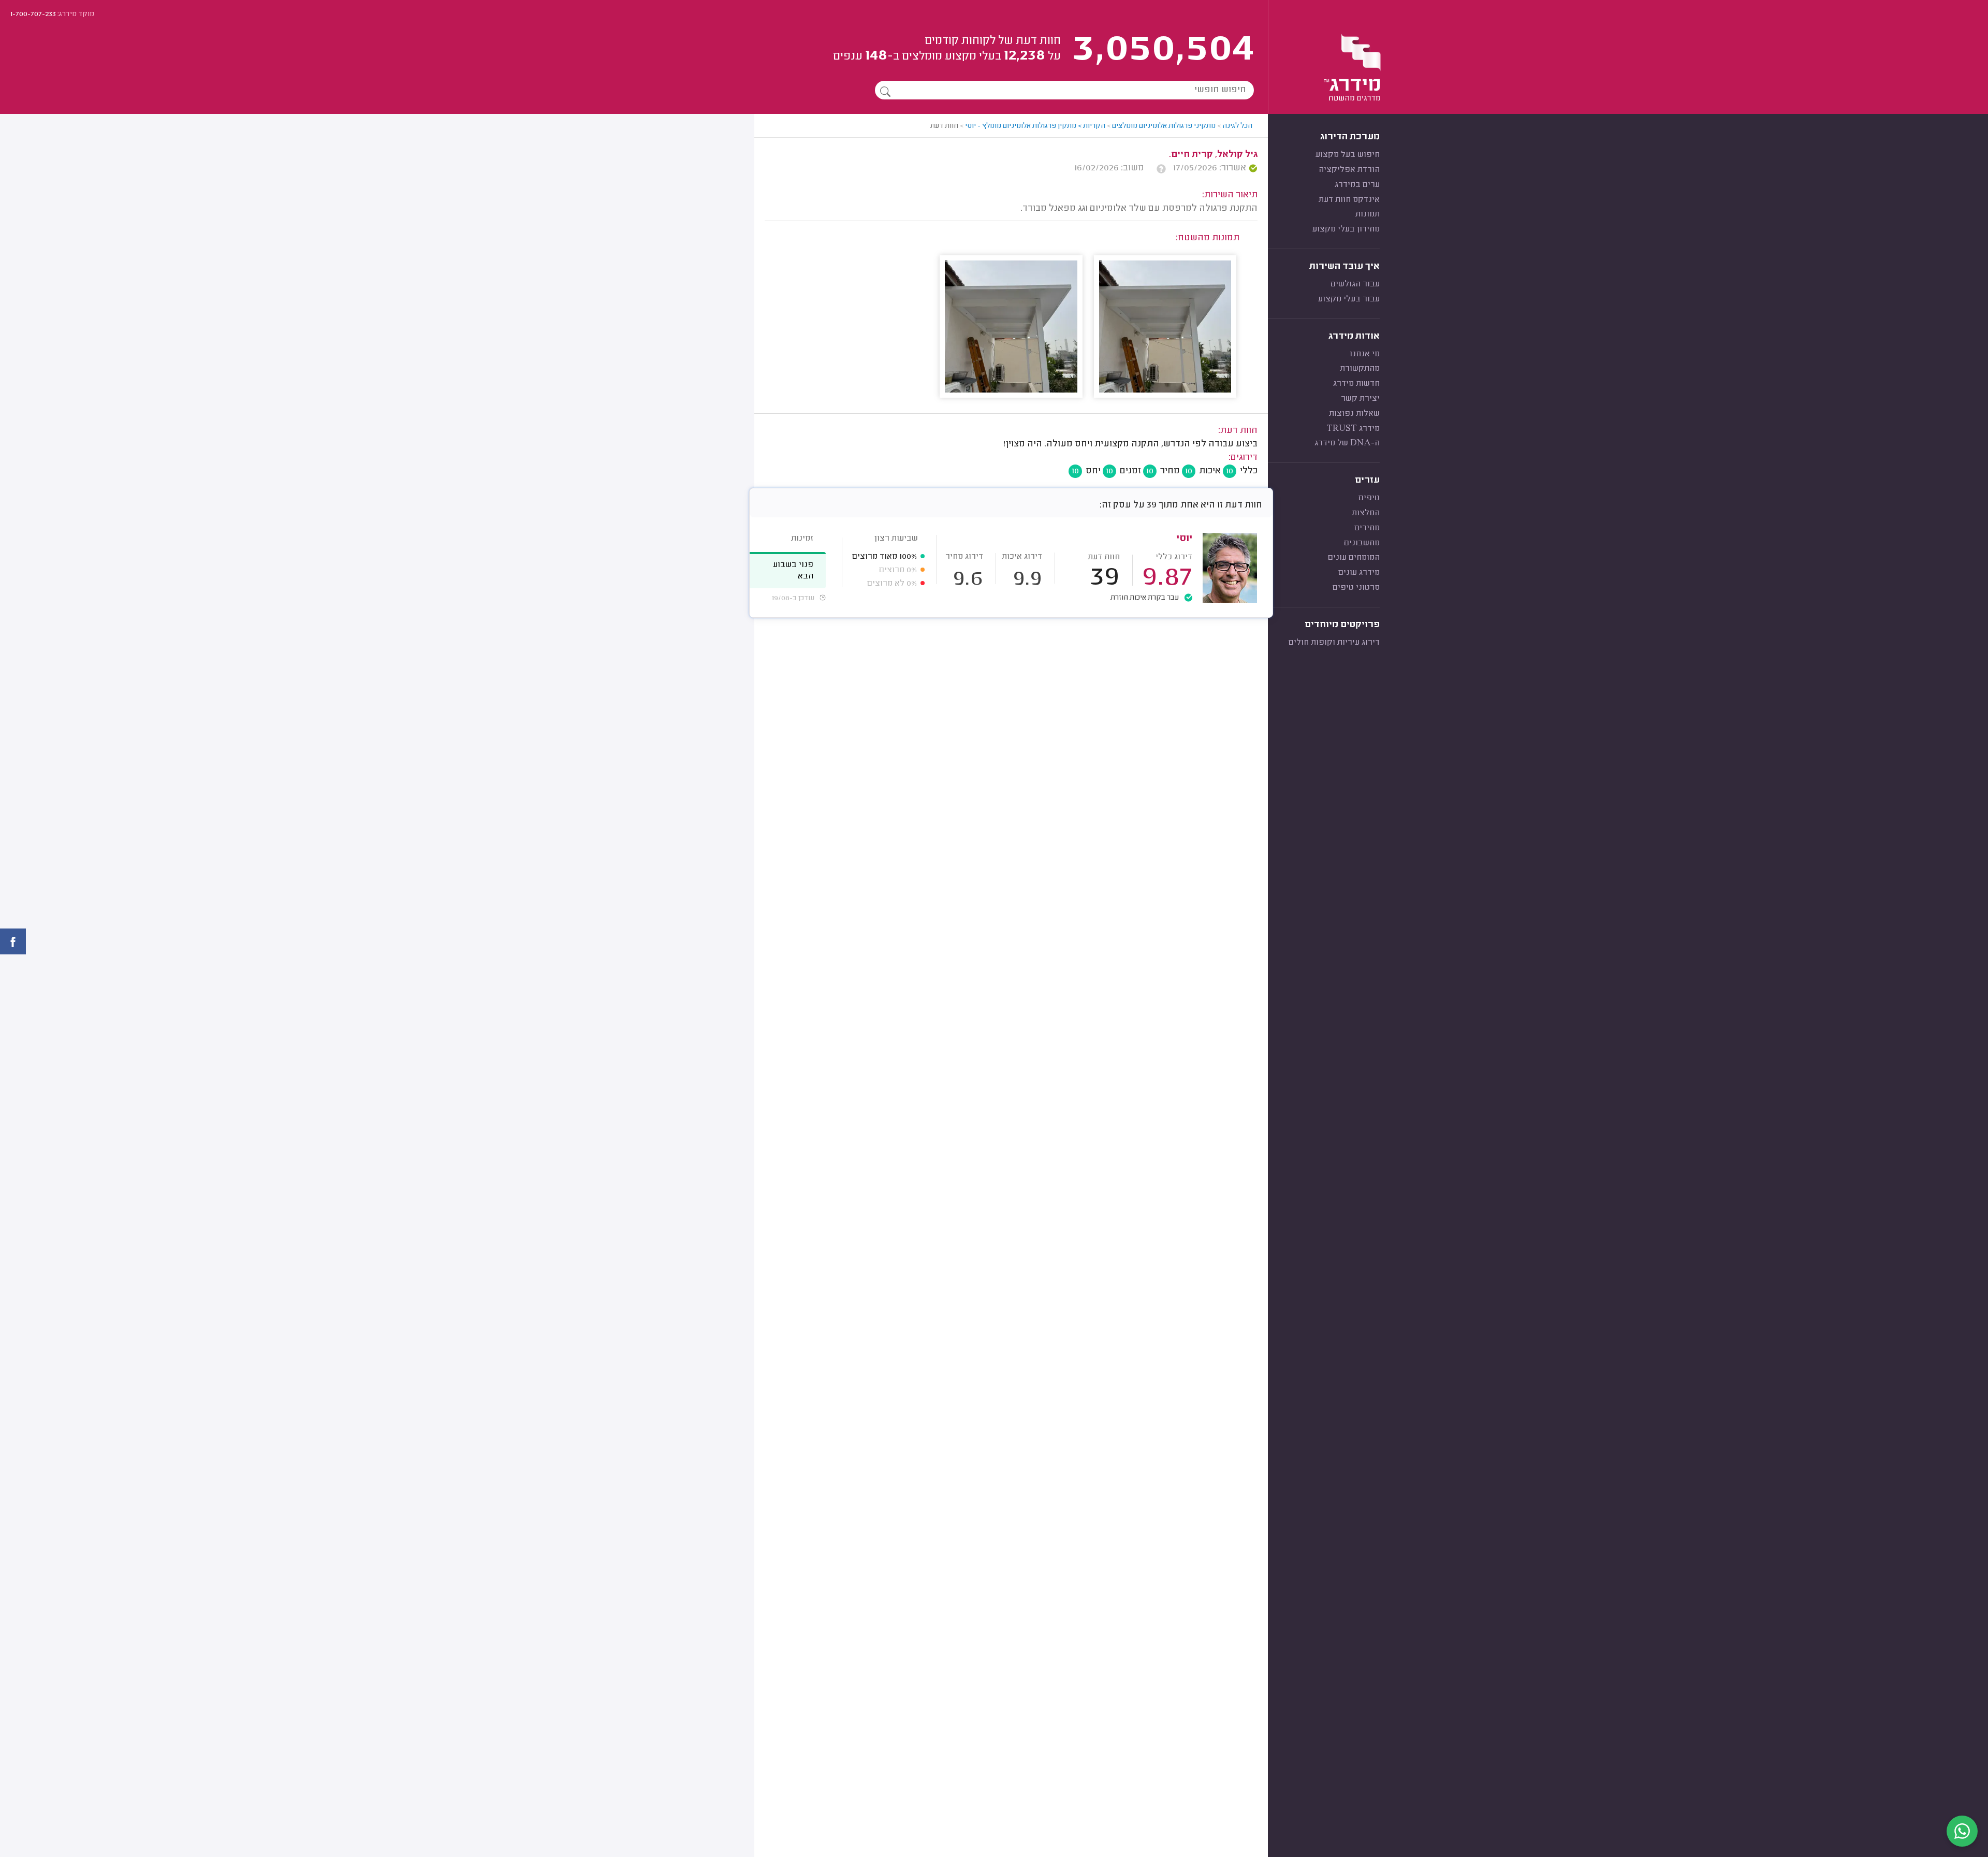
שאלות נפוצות (1354, 414)
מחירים (1367, 528)
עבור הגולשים (1355, 284)
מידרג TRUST (1353, 429)
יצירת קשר (1360, 399)
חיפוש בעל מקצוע (1348, 155)
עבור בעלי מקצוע (1349, 299)
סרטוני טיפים (1356, 588)
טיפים (1369, 498)
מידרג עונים (1359, 573)
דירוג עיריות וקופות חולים (1334, 643)
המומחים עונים (1354, 558)
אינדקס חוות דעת (1349, 200)
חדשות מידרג (1356, 384)
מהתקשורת (1360, 369)
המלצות (1366, 513)
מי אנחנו (1365, 354)
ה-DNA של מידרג (1347, 443)
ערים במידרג (1357, 185)
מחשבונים (1362, 543)
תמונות (1368, 214)
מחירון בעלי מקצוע (1346, 229)
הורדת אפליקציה (1349, 170)
